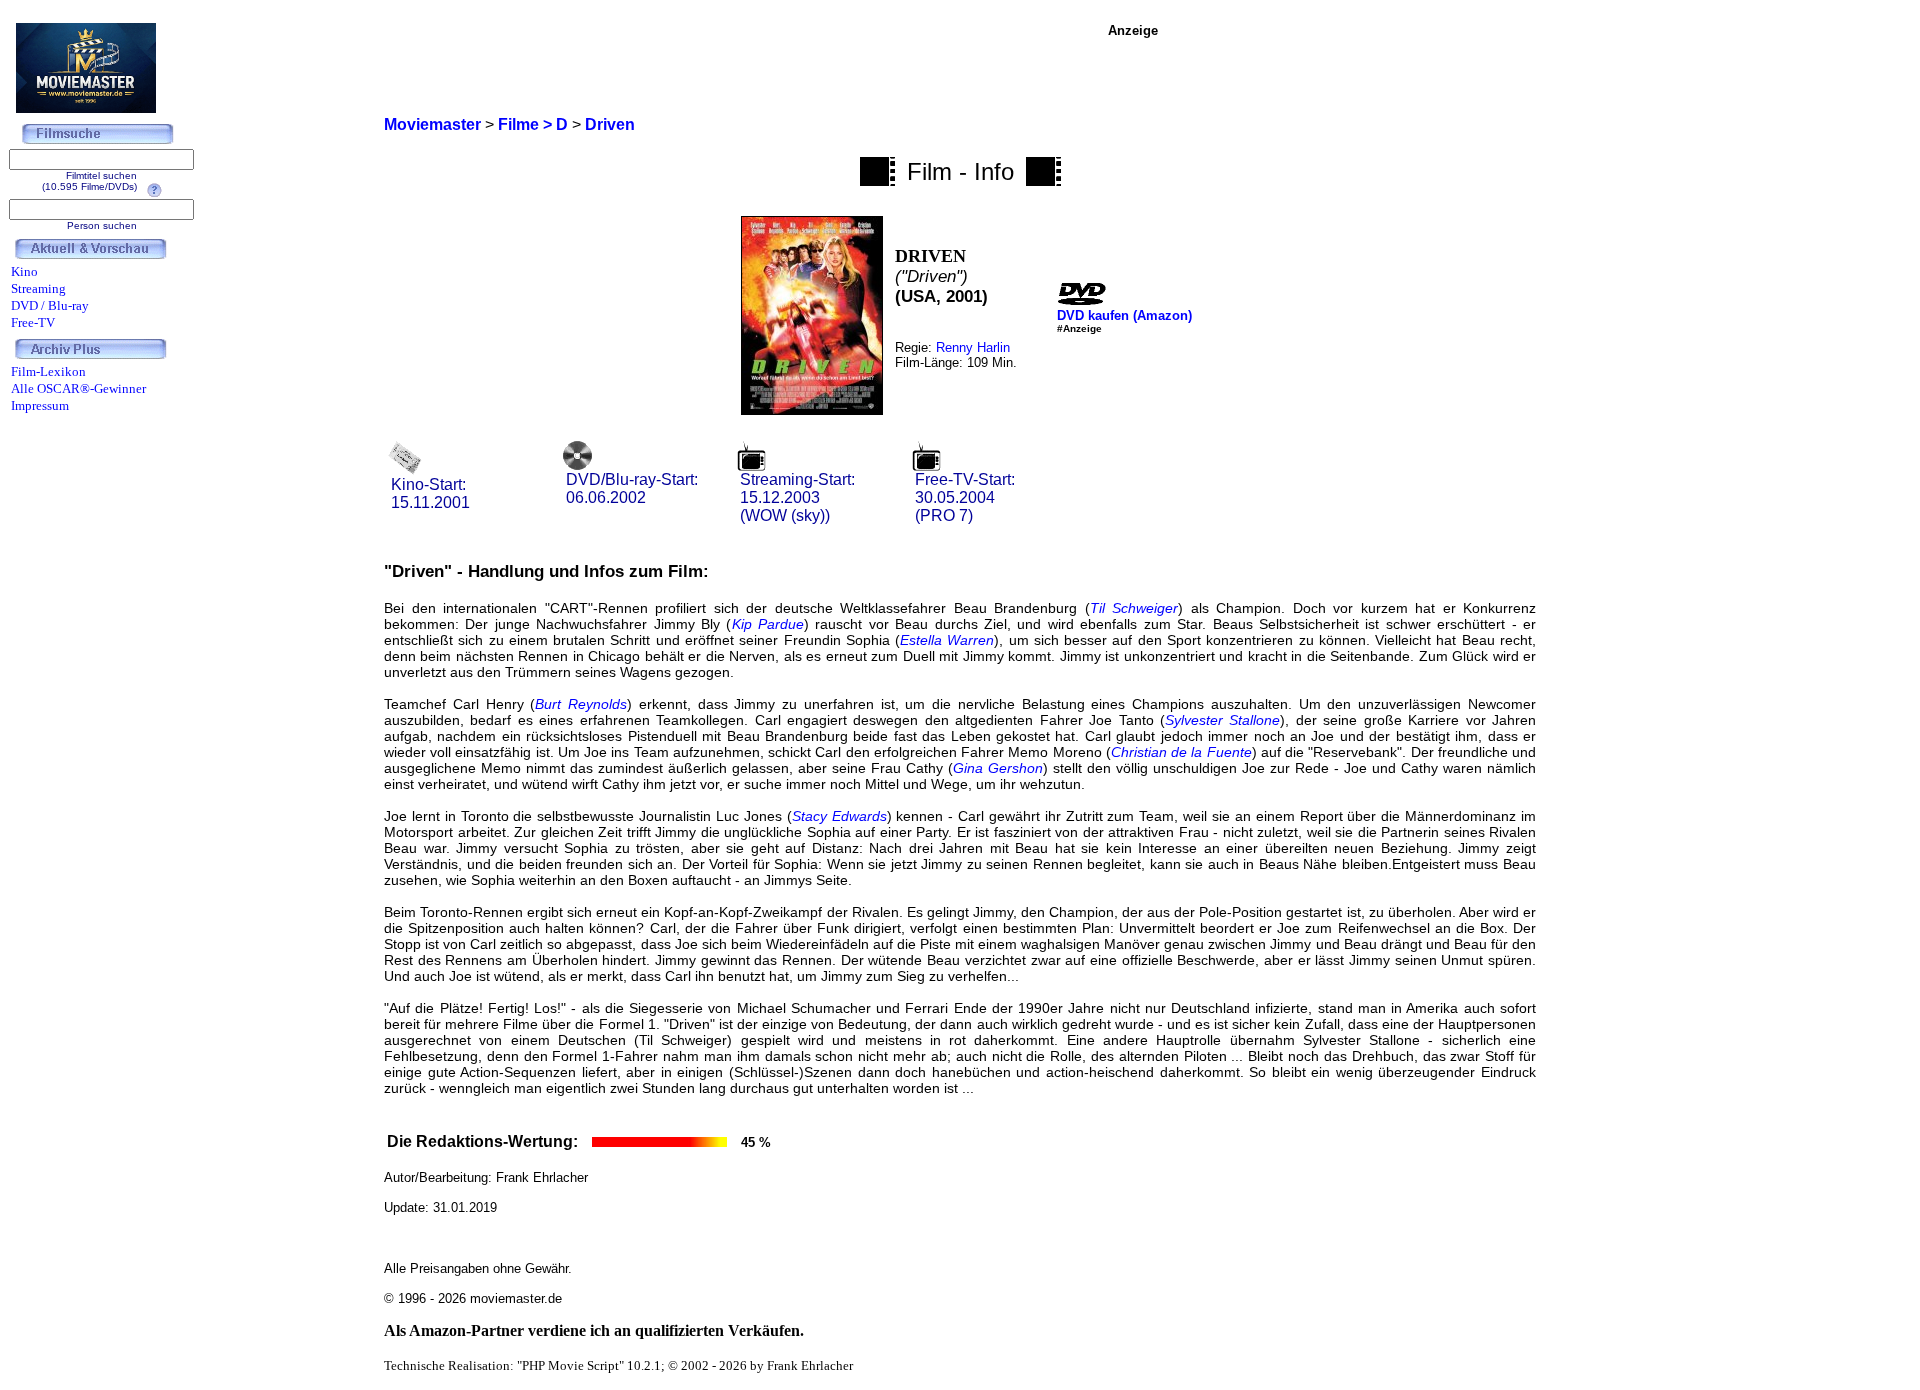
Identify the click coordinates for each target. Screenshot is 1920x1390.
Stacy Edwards (839, 816)
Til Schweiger (1134, 608)
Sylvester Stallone (1222, 720)
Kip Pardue (768, 624)
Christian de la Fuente (1181, 752)
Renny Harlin (973, 347)
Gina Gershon (998, 768)
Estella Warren (947, 640)
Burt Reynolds (581, 704)
